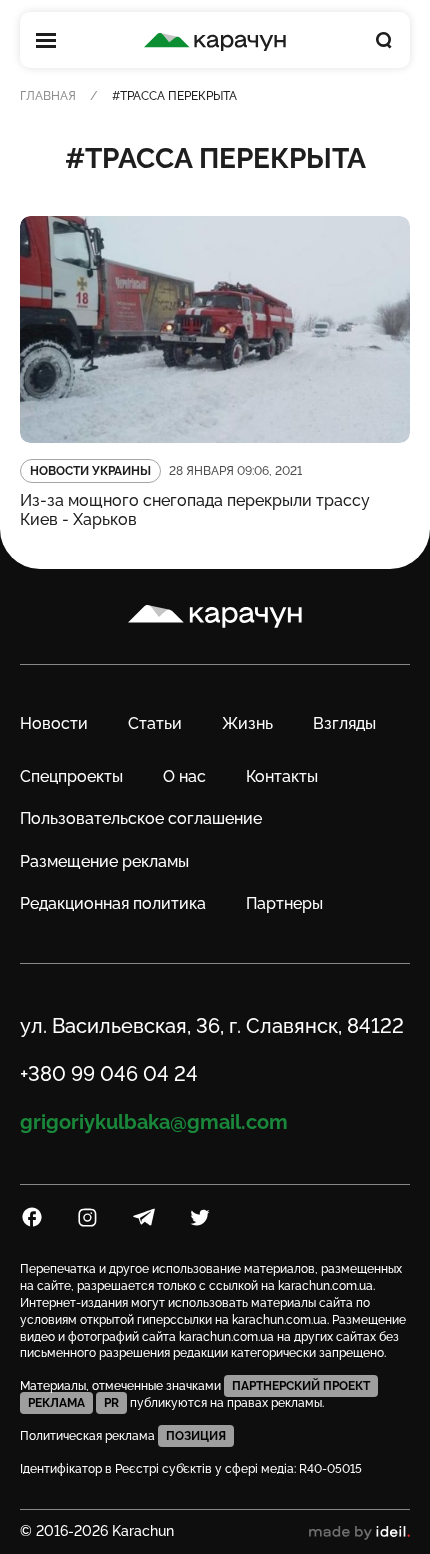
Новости (54, 723)
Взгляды (344, 723)
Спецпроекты (71, 776)
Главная (48, 96)
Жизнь (247, 723)
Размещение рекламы (104, 861)
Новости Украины (90, 471)
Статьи (155, 723)
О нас (184, 776)
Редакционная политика (113, 903)
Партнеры (284, 903)
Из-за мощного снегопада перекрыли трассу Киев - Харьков (195, 510)
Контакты (282, 776)
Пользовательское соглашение (141, 818)
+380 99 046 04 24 (109, 1074)
